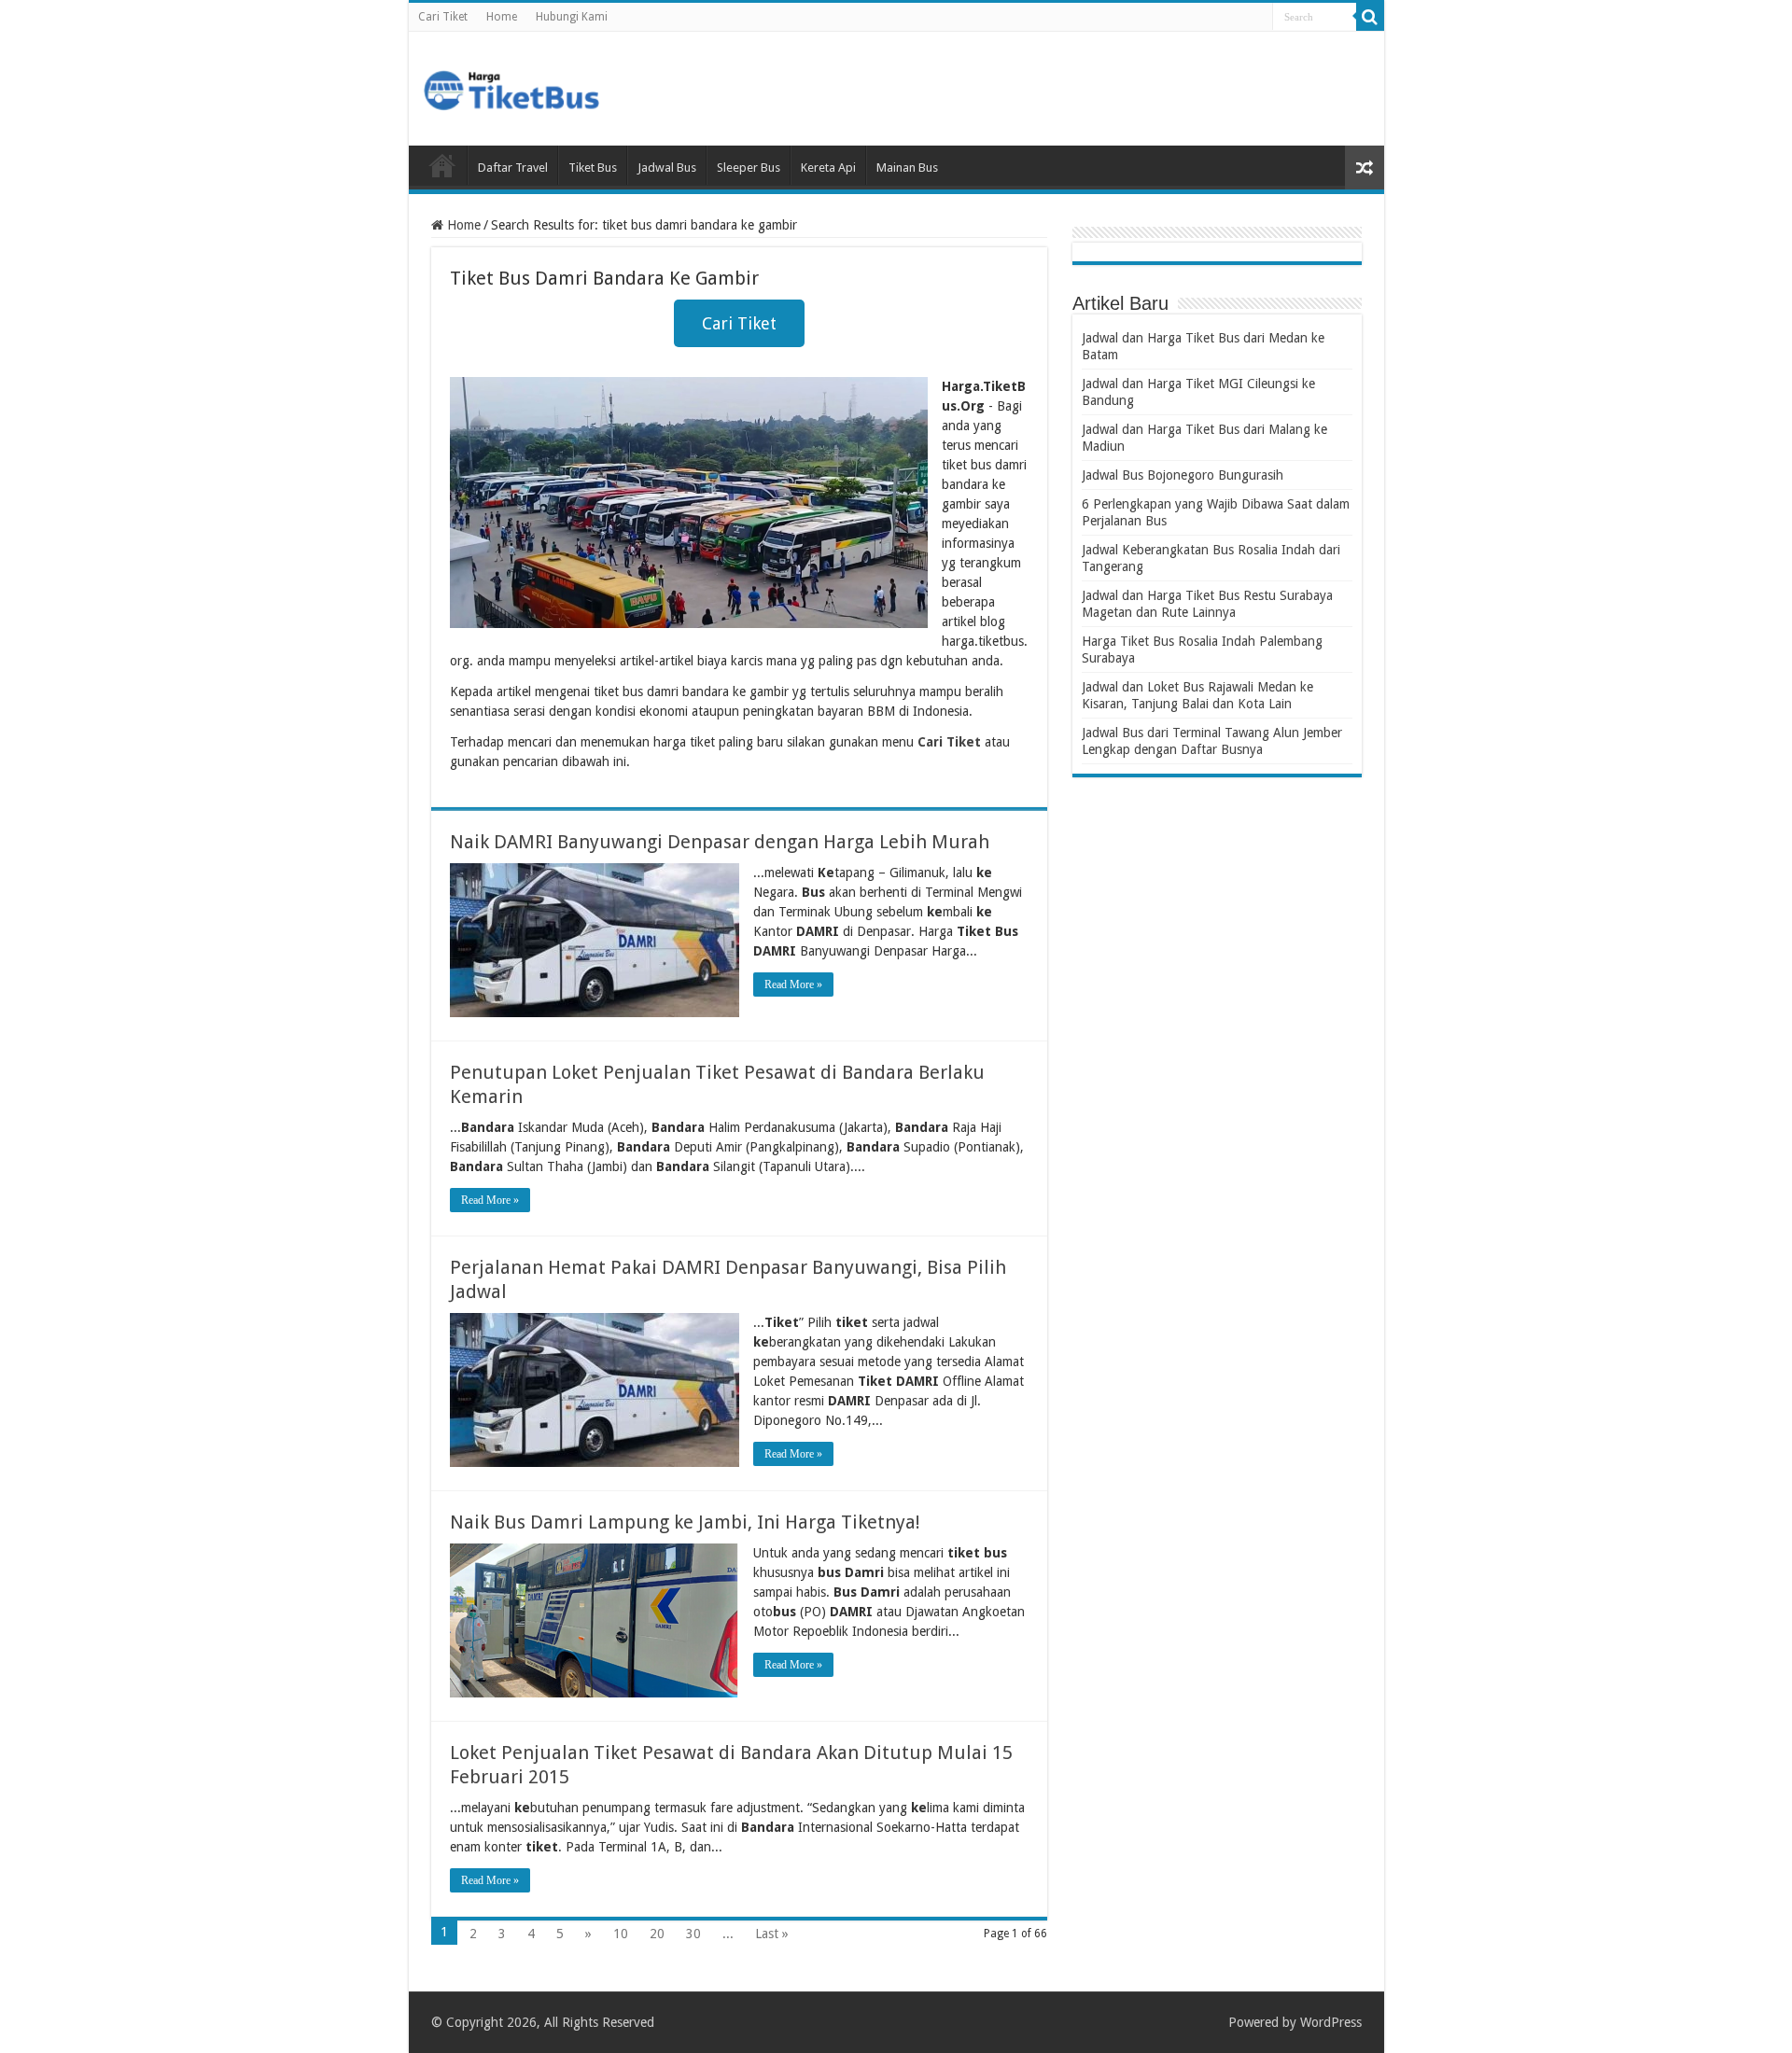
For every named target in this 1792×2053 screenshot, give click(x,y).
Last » (772, 1934)
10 (621, 1934)
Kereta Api (828, 168)
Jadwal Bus (667, 168)
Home (502, 17)
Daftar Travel (513, 168)
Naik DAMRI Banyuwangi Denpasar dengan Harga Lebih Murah (720, 842)
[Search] (1370, 17)
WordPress (1331, 2022)
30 (693, 1934)
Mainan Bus (907, 168)
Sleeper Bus (749, 168)
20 (657, 1934)
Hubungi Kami (572, 17)
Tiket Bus (593, 168)
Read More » (793, 985)
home (442, 165)
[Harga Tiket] (511, 87)
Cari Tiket (443, 17)
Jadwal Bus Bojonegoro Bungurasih (1183, 475)
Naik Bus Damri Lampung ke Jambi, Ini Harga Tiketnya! (685, 1522)
